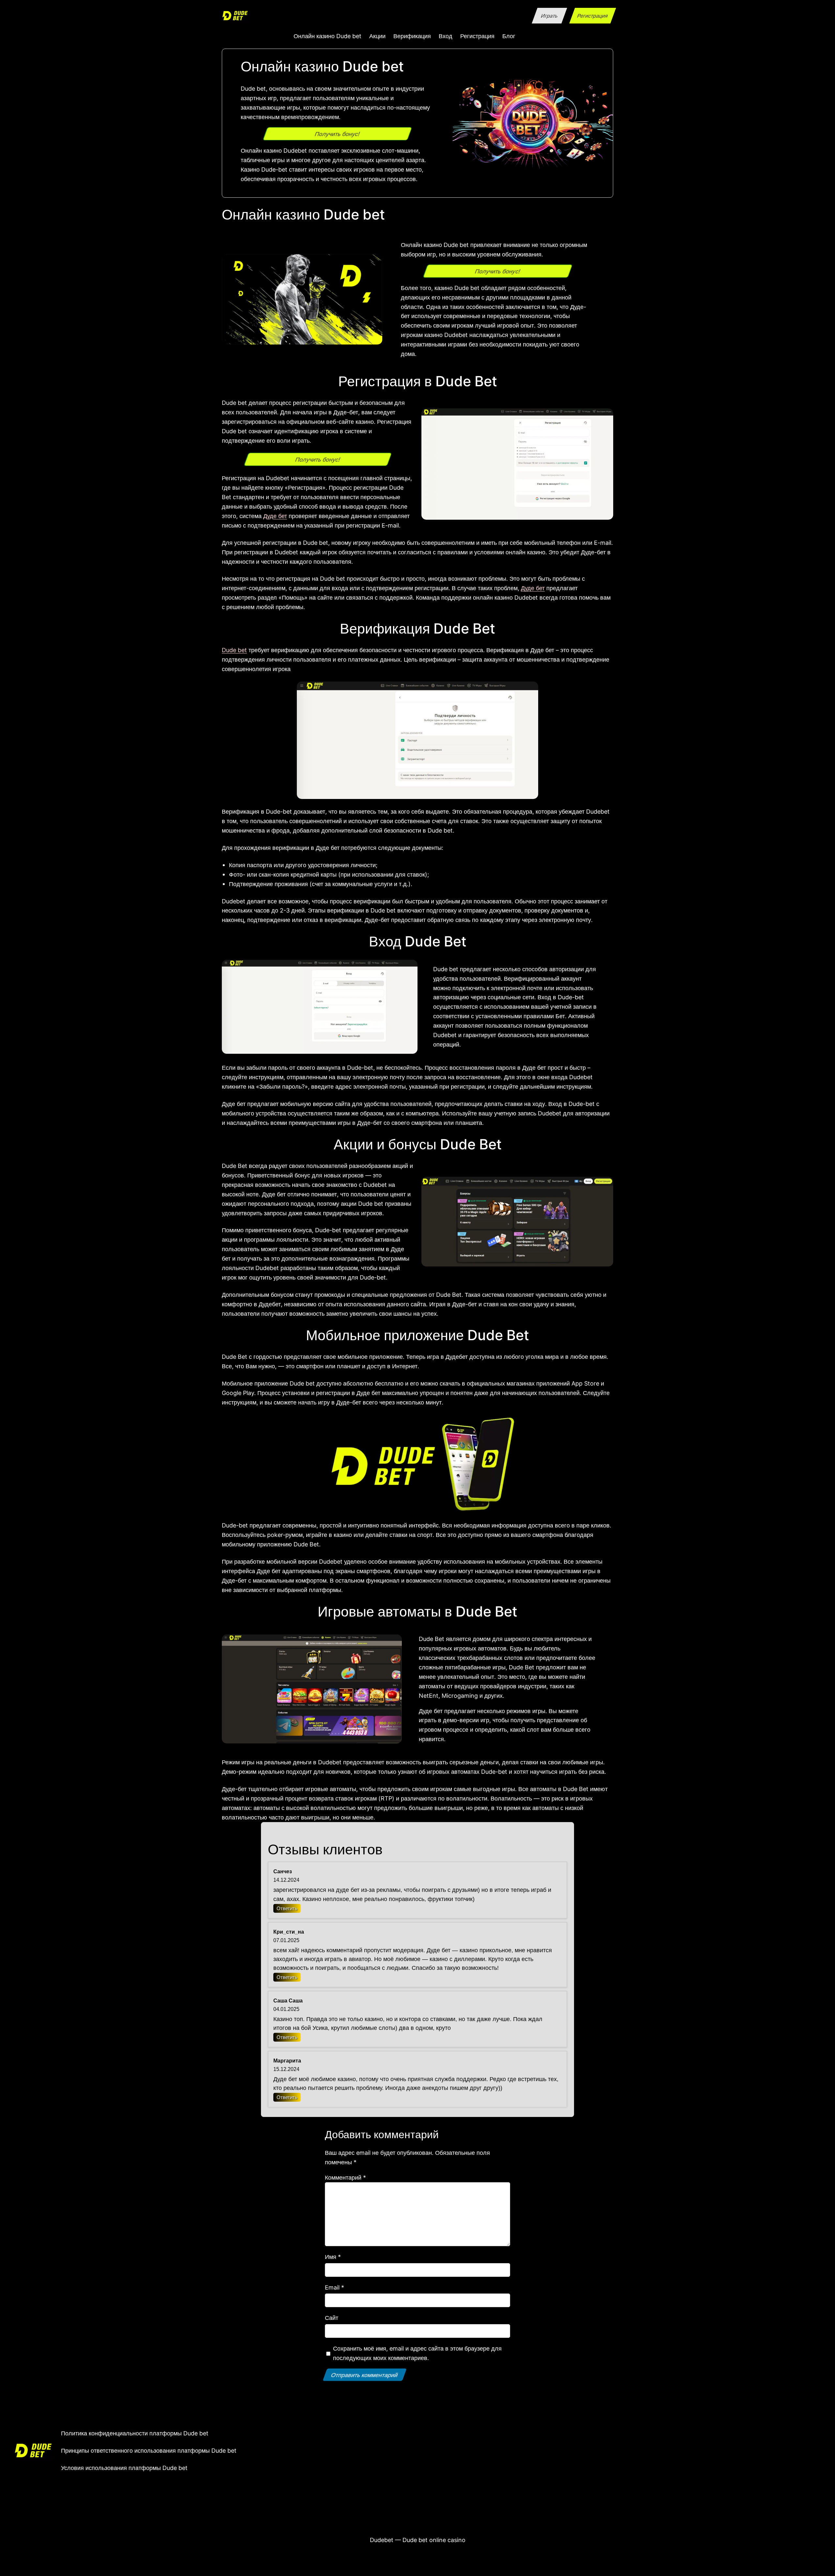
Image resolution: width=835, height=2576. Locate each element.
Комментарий (345, 2177)
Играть (549, 16)
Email (334, 2287)
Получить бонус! (337, 134)
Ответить (287, 1908)
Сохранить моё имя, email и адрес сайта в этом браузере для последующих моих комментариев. (417, 2353)
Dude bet (234, 650)
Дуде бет (275, 516)
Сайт (332, 2318)
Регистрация (592, 16)
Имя (333, 2257)
